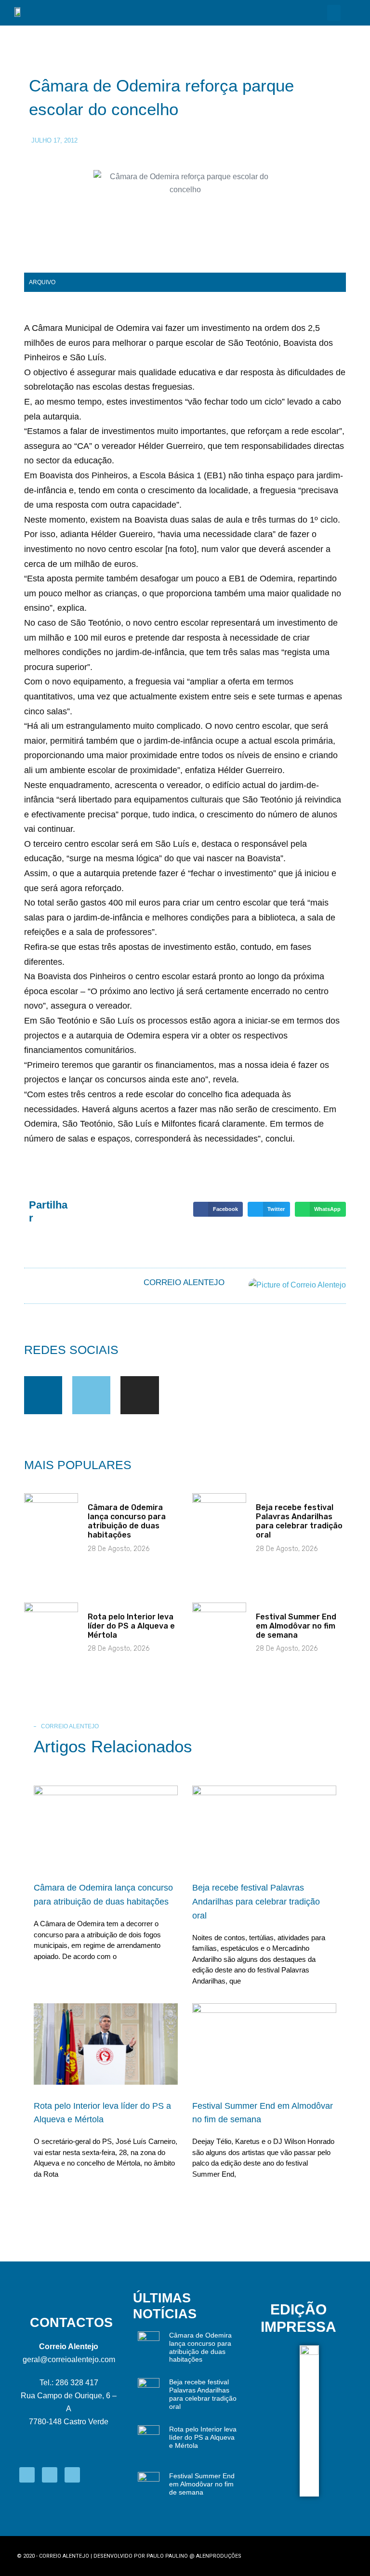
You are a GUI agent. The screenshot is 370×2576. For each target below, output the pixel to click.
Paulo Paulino (167, 2556)
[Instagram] (139, 1395)
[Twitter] (91, 1395)
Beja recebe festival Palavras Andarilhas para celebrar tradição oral (299, 1521)
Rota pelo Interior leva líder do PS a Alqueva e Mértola (131, 1626)
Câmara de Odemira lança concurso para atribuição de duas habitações (127, 1521)
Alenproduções (219, 2556)
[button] (334, 13)
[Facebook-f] (43, 1395)
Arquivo (42, 282)
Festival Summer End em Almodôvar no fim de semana (296, 1626)
